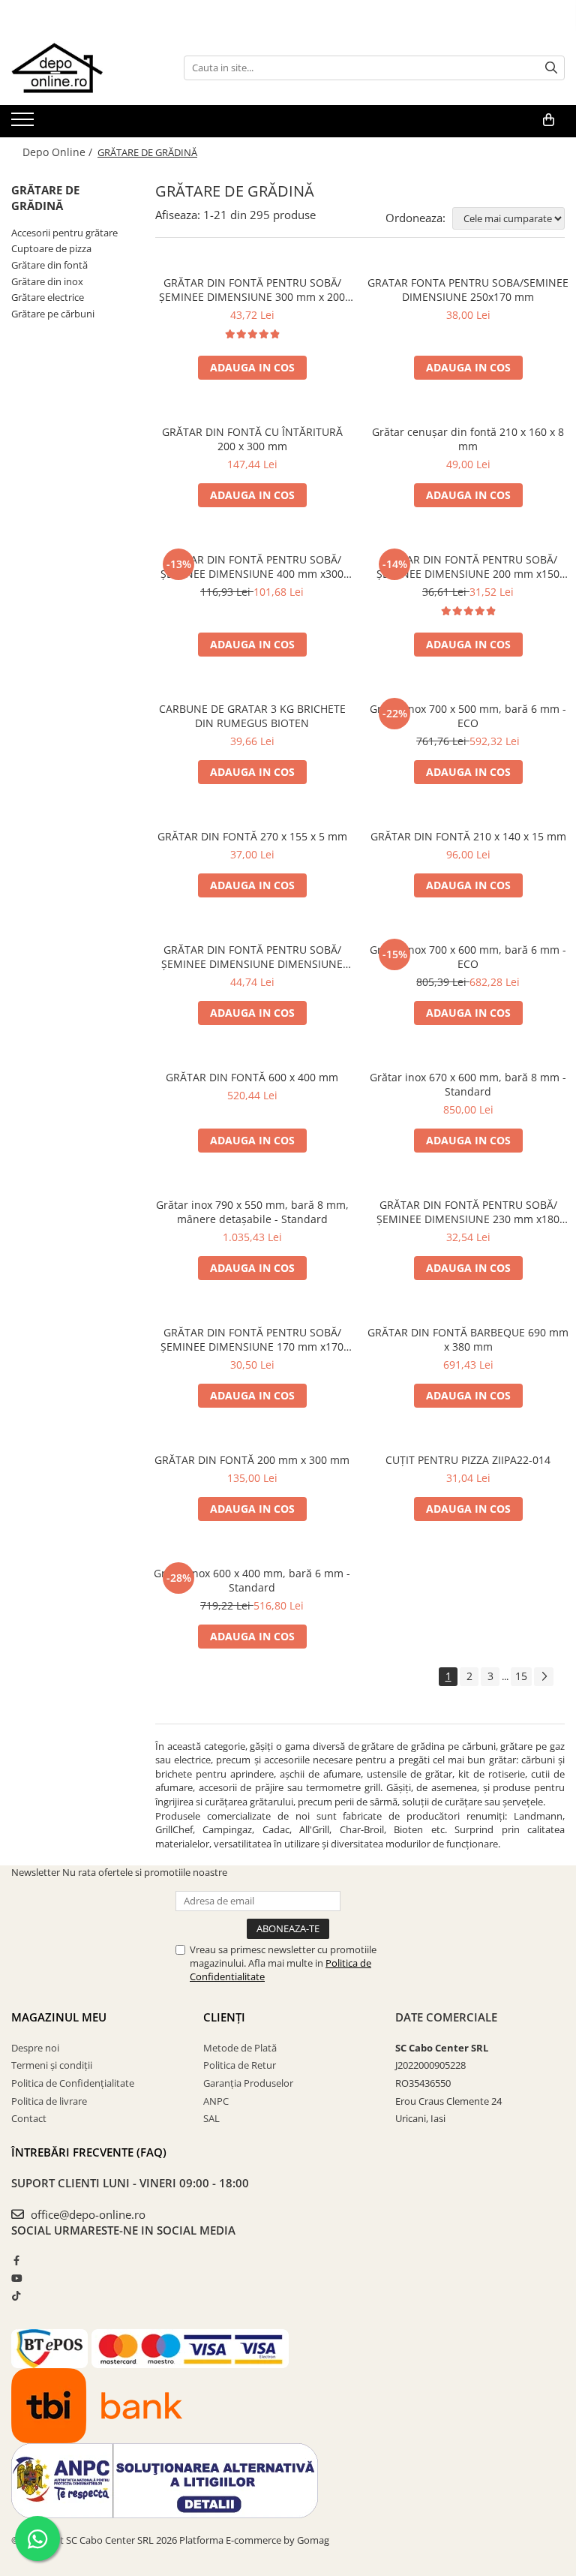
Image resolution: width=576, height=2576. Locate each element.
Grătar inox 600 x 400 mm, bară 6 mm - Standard (252, 1580)
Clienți (224, 2017)
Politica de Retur (240, 2065)
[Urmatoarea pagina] (544, 1677)
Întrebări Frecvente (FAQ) (89, 2152)
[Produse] (24, 124)
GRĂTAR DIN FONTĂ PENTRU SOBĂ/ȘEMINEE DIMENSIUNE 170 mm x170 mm (252, 1339)
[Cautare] (551, 68)
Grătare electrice (48, 297)
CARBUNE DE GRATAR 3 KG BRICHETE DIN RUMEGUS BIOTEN (252, 716)
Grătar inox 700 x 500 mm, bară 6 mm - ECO (468, 716)
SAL (211, 2118)
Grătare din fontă (49, 265)
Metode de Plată (240, 2048)
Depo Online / (59, 152)
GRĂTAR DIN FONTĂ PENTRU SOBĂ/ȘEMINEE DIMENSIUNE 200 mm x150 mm (468, 567)
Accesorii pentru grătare (64, 233)
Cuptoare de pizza (51, 248)
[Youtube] (16, 2278)
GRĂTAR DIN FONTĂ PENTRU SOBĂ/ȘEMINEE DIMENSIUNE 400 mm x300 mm (252, 567)
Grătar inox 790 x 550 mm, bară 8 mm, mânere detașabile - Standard (252, 1212)
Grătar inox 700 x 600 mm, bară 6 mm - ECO (468, 957)
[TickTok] (16, 2295)
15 (521, 1676)
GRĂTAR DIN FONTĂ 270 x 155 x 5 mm (252, 836)
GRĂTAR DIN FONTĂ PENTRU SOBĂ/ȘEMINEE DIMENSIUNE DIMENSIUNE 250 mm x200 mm (252, 957)
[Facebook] (16, 2260)
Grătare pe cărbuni (53, 314)
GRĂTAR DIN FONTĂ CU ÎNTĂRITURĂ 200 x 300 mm (252, 439)
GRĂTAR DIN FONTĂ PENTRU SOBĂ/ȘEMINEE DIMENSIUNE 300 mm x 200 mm (252, 290)
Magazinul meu (59, 2017)
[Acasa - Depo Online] (86, 68)
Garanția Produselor (248, 2083)
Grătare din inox (47, 281)
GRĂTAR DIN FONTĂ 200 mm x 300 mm (252, 1460)
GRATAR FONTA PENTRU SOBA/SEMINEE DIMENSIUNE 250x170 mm (468, 290)
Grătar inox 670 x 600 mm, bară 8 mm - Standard (468, 1084)
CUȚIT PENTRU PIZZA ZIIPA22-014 (468, 1460)
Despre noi (35, 2048)
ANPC (216, 2101)
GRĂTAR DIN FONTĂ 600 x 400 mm (252, 1077)
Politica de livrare (49, 2101)
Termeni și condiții (52, 2065)
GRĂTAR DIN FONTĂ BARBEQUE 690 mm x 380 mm (468, 1339)
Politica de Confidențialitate (73, 2083)
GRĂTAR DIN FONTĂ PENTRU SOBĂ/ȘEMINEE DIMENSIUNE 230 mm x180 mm (468, 1212)
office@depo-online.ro (87, 2214)
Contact (29, 2118)
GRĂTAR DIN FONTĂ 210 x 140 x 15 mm (468, 836)
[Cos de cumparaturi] (549, 120)
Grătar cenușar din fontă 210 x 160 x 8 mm (468, 439)
